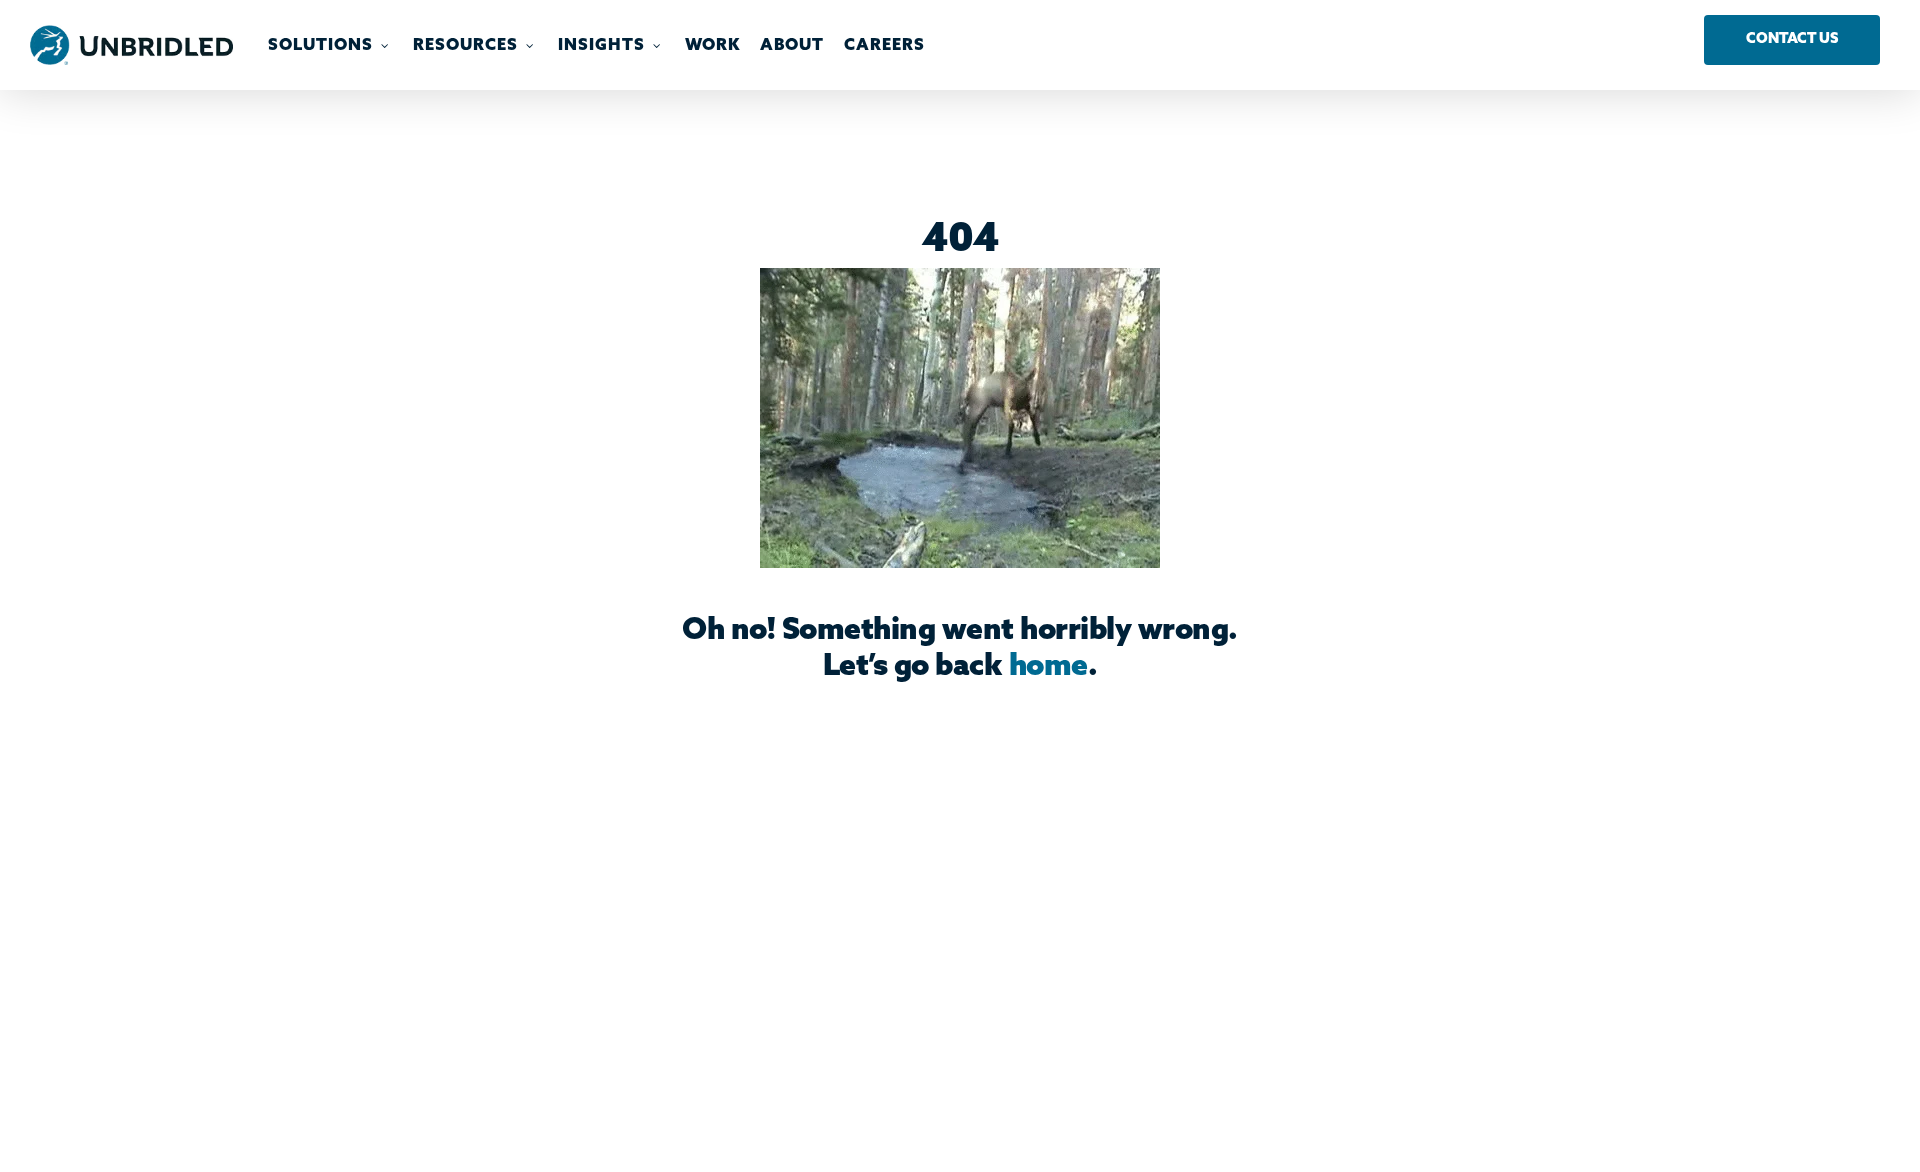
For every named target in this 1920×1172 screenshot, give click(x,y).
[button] (1792, 40)
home (1048, 667)
